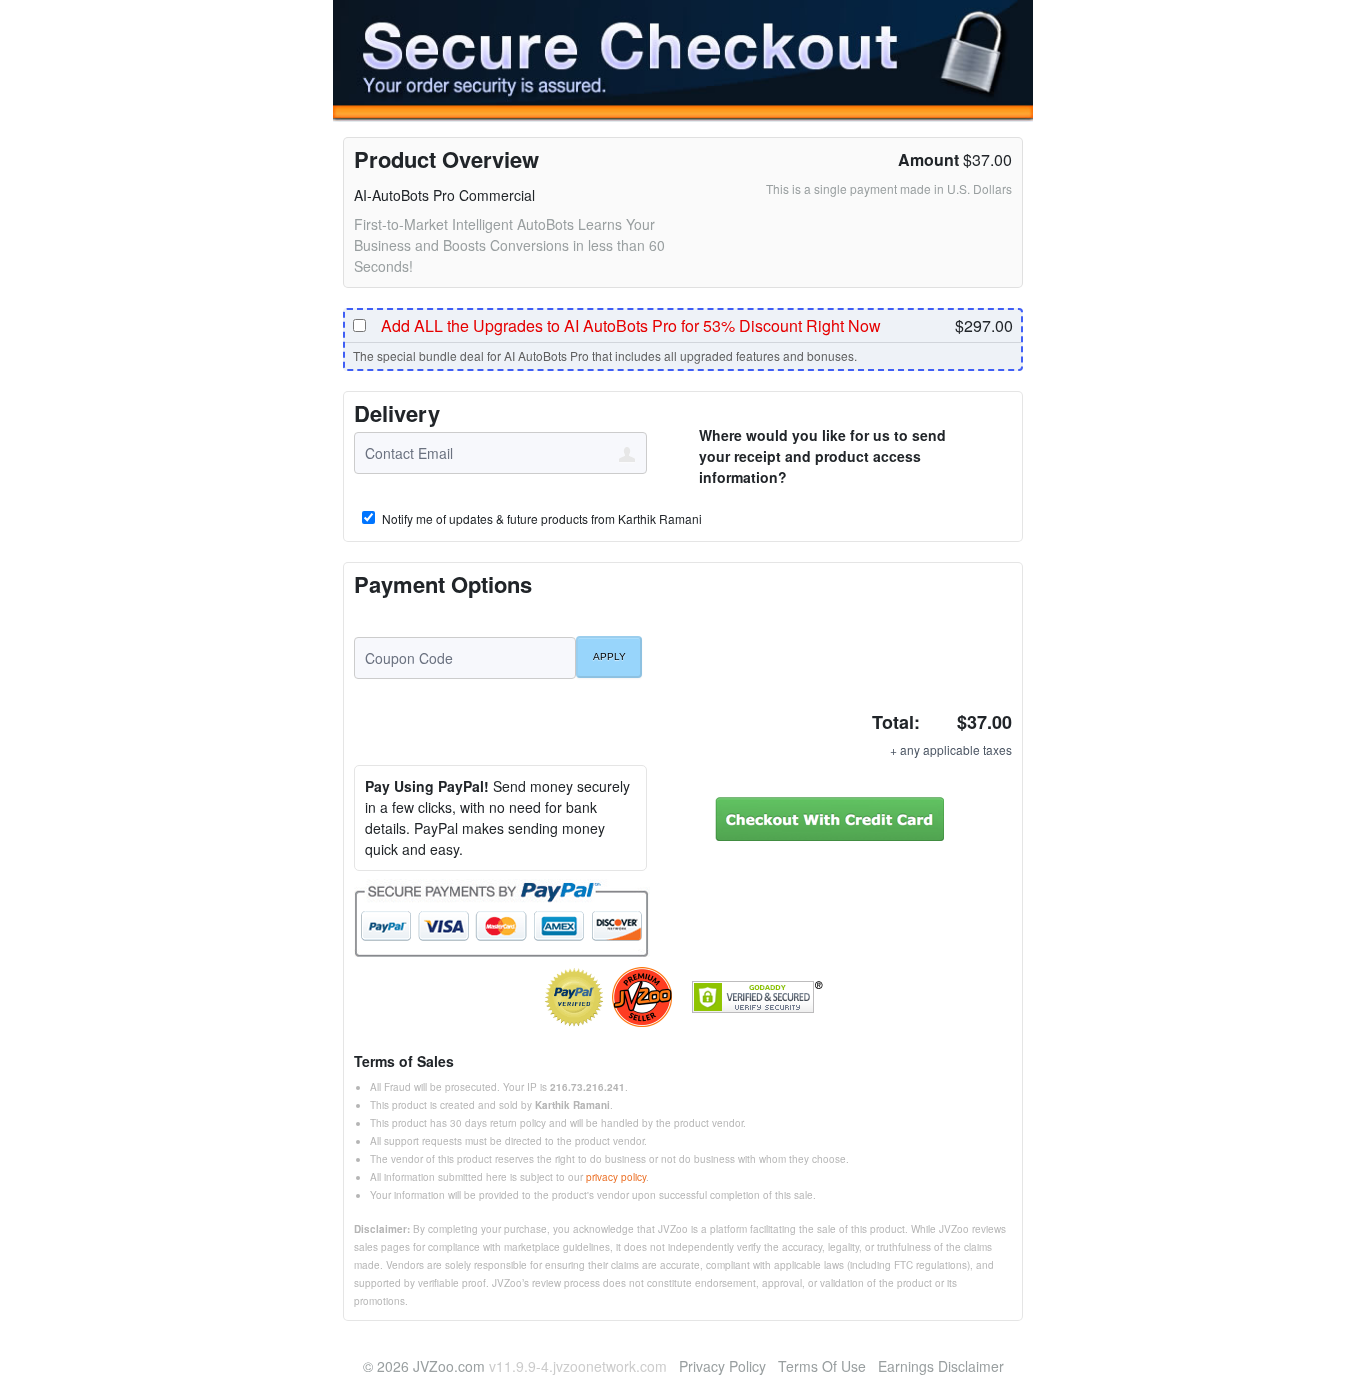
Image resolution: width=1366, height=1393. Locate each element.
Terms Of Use (822, 1366)
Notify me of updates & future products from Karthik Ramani (540, 519)
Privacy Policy (722, 1366)
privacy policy (616, 1177)
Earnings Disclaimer (941, 1366)
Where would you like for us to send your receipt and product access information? (822, 456)
